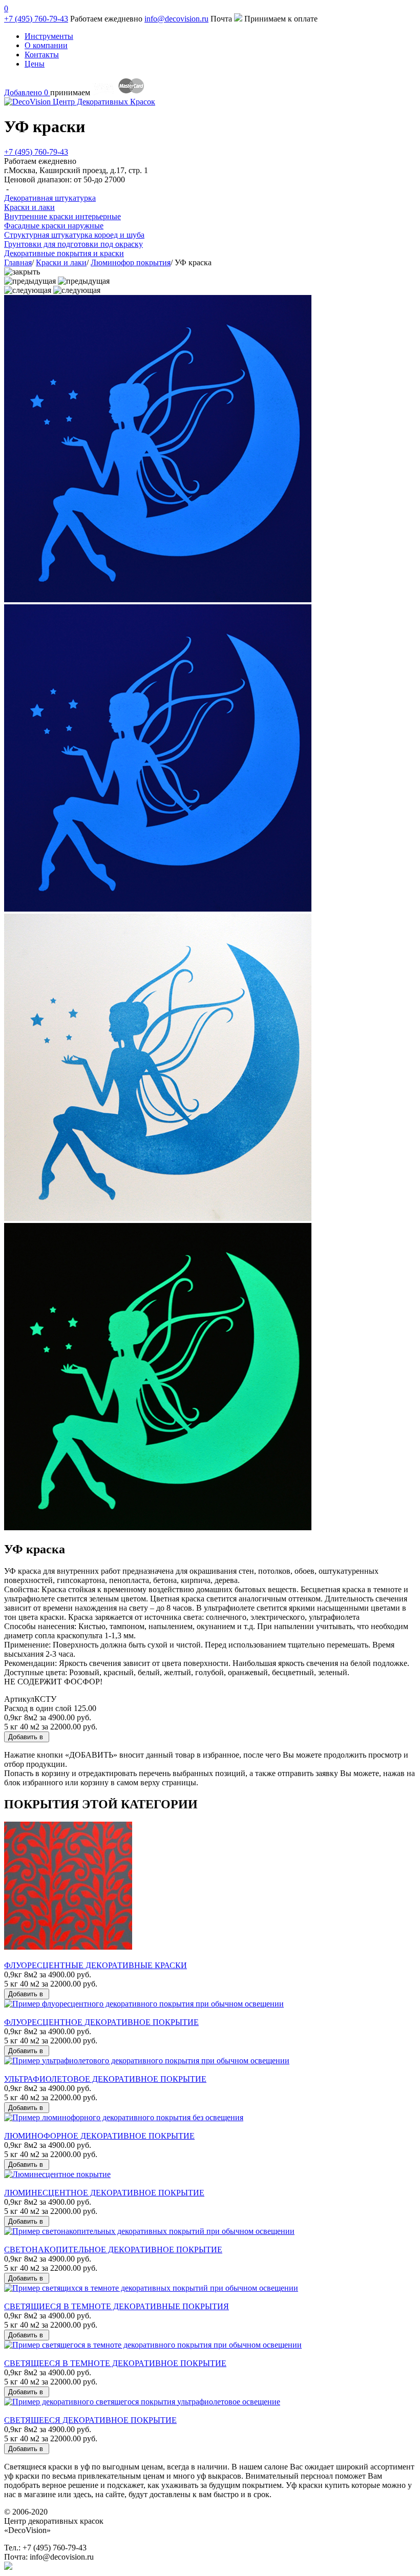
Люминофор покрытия (131, 262)
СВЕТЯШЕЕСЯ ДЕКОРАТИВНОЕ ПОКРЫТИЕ (90, 2420)
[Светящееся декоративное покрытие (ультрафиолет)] (142, 2402)
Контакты (42, 55)
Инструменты (49, 36)
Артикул (19, 1699)
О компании (46, 45)
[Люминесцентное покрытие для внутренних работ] (57, 2174)
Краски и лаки (61, 262)
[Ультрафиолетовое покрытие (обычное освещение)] (147, 2061)
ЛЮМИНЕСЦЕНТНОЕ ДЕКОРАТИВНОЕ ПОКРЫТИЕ (104, 2193)
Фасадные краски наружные (54, 226)
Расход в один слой (38, 1708)
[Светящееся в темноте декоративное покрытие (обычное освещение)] (153, 2345)
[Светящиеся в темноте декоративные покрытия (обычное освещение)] (151, 2288)
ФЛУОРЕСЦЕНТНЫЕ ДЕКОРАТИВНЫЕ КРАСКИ (96, 1965)
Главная (18, 262)
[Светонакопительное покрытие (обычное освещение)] (149, 2231)
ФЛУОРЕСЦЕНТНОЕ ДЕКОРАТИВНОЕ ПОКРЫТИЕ (101, 2022)
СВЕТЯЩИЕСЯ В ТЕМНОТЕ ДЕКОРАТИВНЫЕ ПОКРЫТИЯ (117, 2306)
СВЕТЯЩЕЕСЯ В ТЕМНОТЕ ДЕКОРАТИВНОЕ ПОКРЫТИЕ (115, 2363)
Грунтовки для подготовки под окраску (73, 244)
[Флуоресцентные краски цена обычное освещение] (68, 1947)
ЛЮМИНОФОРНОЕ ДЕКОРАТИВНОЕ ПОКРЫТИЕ (99, 2136)
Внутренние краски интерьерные (62, 216)
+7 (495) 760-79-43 (36, 19)
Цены (35, 64)
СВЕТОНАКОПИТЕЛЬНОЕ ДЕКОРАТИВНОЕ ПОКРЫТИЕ (113, 2250)
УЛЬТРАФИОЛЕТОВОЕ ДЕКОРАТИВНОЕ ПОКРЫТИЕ (105, 2079)
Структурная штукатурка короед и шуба (74, 235)
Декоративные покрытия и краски (64, 253)
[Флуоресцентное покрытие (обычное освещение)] (144, 2004)
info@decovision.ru (176, 19)
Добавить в (27, 1737)
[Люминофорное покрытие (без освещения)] (124, 2117)
